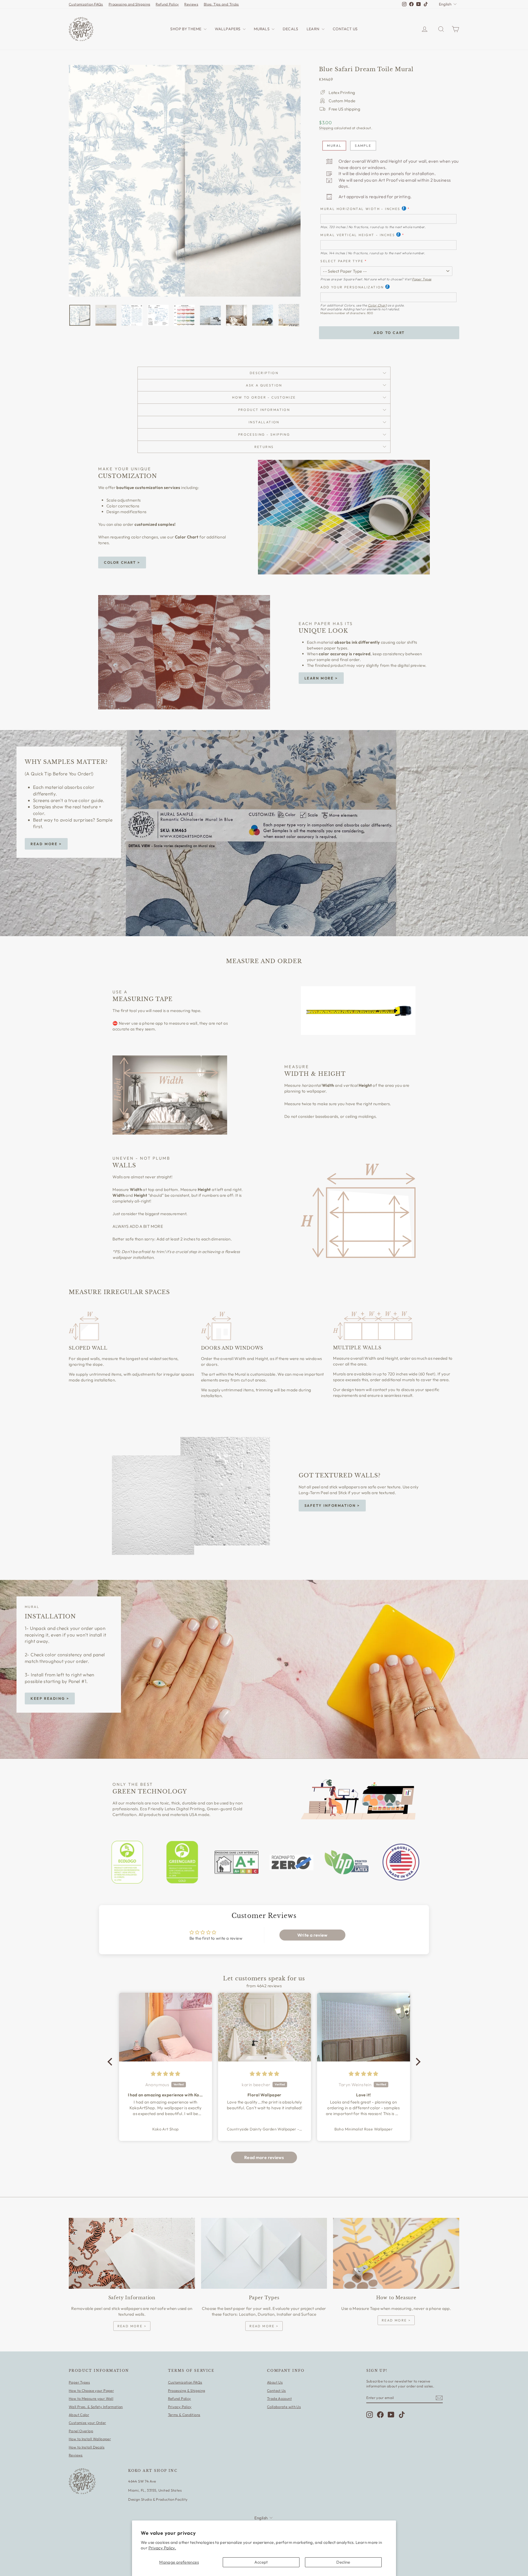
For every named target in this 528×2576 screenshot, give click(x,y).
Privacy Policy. (162, 2548)
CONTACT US (345, 29)
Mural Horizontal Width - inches (360, 209)
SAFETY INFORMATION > (332, 1505)
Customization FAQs (86, 4)
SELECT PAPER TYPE (342, 261)
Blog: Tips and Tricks (221, 4)
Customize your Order (87, 2423)
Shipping (326, 128)
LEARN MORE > (321, 678)
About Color (79, 2415)
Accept (261, 2562)
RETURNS (264, 447)
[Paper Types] (264, 2253)
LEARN (313, 29)
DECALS (290, 29)
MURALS (262, 29)
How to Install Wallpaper (90, 2439)
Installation (264, 422)
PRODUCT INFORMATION (264, 410)
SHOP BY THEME (186, 29)
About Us (275, 2382)
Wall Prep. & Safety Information (96, 2407)
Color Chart (377, 305)
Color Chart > (122, 562)
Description (264, 373)
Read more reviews (264, 2157)
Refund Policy (167, 4)
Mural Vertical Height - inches (358, 235)
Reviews (191, 4)
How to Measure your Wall (91, 2398)
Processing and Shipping (130, 4)
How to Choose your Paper (91, 2390)
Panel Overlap (81, 2431)
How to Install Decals (87, 2447)
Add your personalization (352, 287)
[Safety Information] (132, 2253)
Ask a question (264, 385)
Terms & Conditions (184, 2415)
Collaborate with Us (284, 2407)
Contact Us (277, 2390)
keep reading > (50, 1698)
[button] (111, 2062)
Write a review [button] (312, 1935)
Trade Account (279, 2398)
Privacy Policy (180, 2407)
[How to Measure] (396, 2253)
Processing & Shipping (187, 2390)
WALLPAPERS (228, 29)
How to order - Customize (264, 397)
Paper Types (422, 279)
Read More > (46, 844)
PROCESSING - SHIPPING (264, 434)
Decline (343, 2562)
